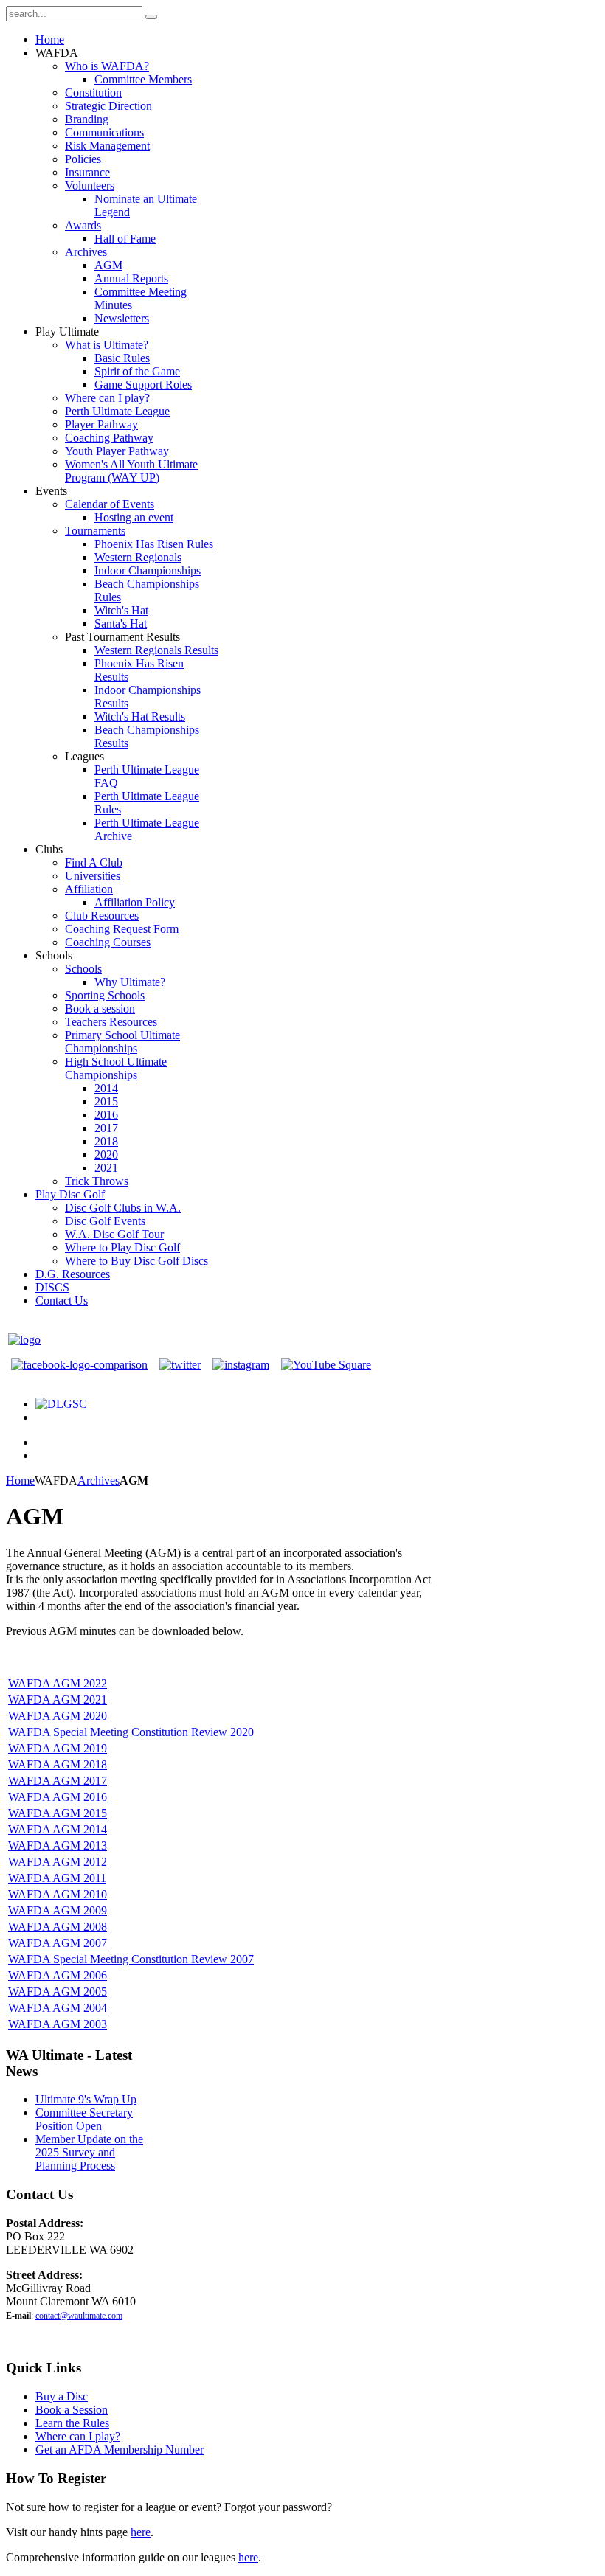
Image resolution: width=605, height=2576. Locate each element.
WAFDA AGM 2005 (58, 1992)
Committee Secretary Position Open (84, 2119)
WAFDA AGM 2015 (58, 1813)
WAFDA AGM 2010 (58, 1894)
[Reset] (151, 17)
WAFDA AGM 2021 (58, 1700)
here (141, 2532)
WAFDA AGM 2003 (58, 2024)
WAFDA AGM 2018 (58, 1764)
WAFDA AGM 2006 (58, 1975)
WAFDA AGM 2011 (57, 1878)
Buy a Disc (62, 2396)
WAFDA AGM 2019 (58, 1748)
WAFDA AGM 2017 (58, 1781)
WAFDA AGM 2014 (58, 1829)
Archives (98, 1480)
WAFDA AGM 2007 (58, 1943)
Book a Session (72, 2410)
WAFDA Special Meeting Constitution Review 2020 (131, 1732)
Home (20, 1480)
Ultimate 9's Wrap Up (86, 2099)
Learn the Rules (72, 2423)
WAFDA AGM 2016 (58, 1797)
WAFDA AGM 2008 (58, 1927)
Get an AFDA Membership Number (120, 2450)
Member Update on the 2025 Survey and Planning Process (89, 2152)
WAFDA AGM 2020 (58, 1716)
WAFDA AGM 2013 (58, 1846)
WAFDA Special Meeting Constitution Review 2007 (131, 1959)
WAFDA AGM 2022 (58, 1683)
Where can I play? (78, 2436)
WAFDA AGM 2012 (58, 1862)
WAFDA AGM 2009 (58, 1910)
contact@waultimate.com (79, 2316)
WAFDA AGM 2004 (58, 2008)
